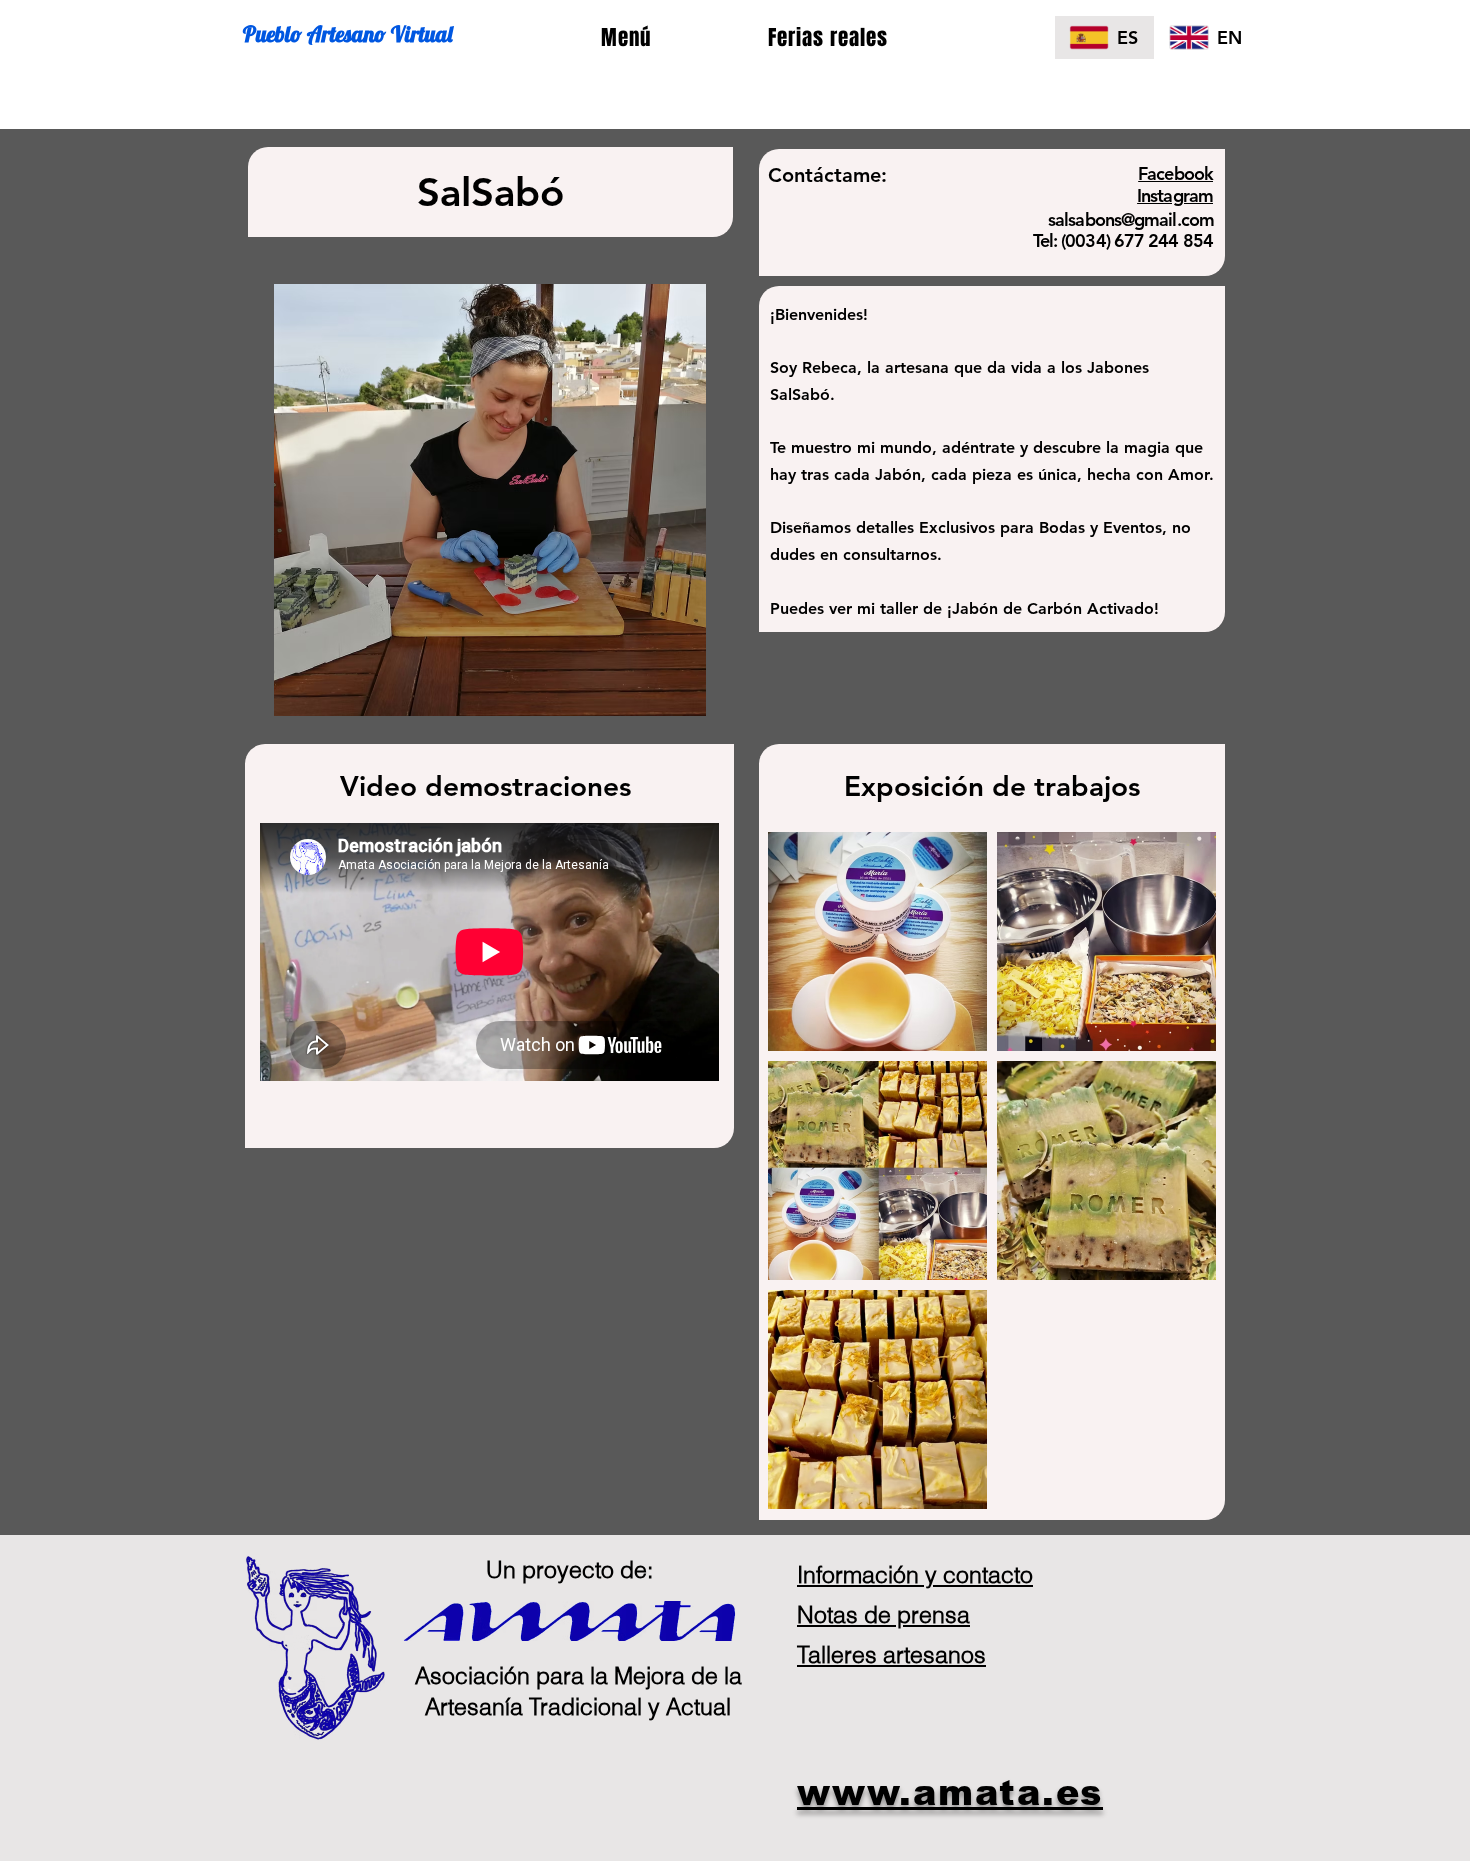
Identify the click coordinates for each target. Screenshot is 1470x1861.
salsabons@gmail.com (1131, 219)
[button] (625, 38)
